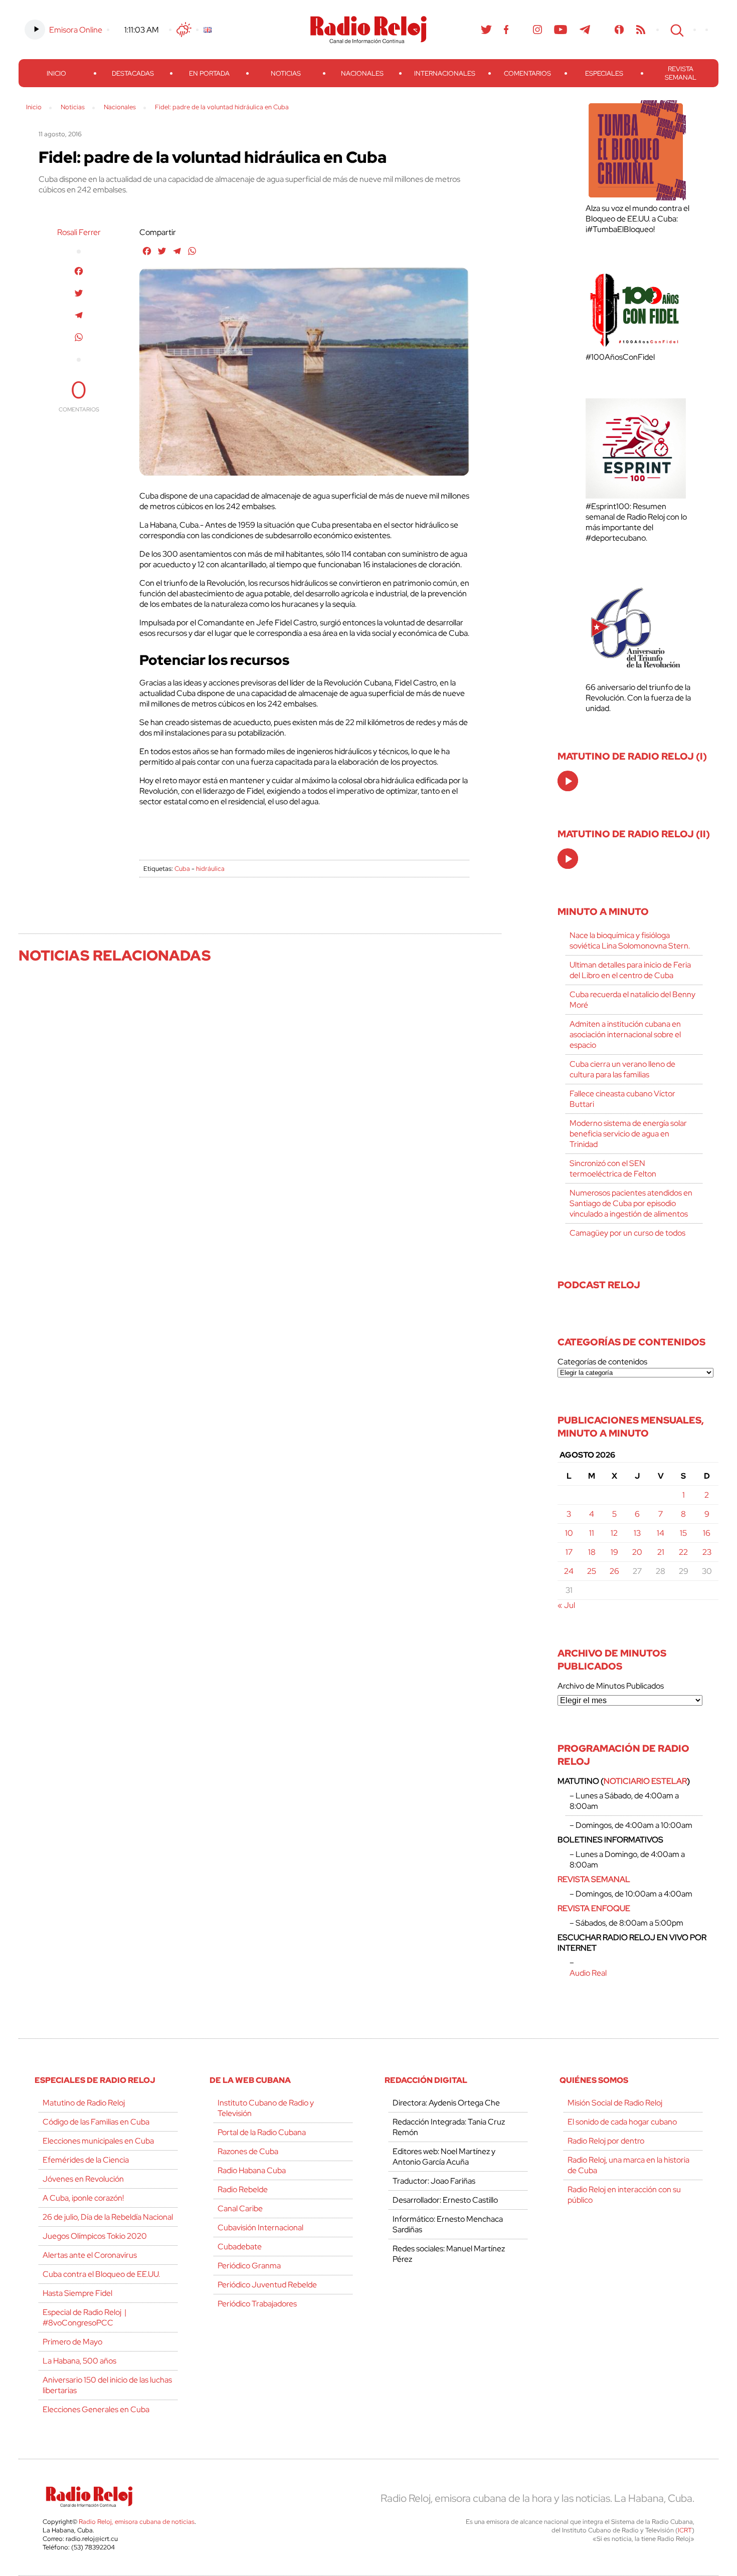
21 (661, 1552)
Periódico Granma (249, 2266)
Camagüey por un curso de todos (627, 1233)
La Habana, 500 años (79, 2361)
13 (637, 1533)
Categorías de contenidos (602, 1362)
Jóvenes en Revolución (83, 2179)
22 (683, 1552)
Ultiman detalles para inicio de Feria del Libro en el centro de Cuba (630, 970)
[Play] (569, 782)
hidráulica (210, 869)
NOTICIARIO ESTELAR (645, 1781)
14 (661, 1533)
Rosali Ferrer (79, 232)
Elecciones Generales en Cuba (96, 2409)
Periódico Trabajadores (257, 2304)
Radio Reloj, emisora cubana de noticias (137, 2522)
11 (592, 1533)
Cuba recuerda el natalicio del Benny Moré (632, 1000)
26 (614, 1571)
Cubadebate (240, 2247)
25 (592, 1571)
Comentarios (527, 73)
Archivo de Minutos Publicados (611, 1686)
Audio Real (588, 1973)
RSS (641, 30)
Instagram (537, 30)
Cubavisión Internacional (260, 2228)
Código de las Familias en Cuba (96, 2122)
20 (637, 1552)
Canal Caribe (240, 2208)
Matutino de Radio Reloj (84, 2103)
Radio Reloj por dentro (606, 2141)
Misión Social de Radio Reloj (615, 2103)
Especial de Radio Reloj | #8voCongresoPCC (84, 2317)
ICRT (685, 2530)
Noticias (286, 73)
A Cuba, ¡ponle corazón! (83, 2198)
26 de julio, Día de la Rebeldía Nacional (108, 2217)
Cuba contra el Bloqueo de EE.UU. (101, 2274)
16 (707, 1533)
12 (614, 1533)
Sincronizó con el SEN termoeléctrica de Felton (613, 1168)
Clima (184, 30)
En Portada (209, 73)
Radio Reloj (368, 30)
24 (569, 1571)
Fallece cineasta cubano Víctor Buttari (622, 1099)
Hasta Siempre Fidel (77, 2293)
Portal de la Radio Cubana (262, 2132)
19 (614, 1552)
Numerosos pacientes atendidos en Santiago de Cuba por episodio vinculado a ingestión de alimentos (631, 1203)
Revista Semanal (681, 73)
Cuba (182, 869)
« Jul (566, 1605)
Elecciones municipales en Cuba (98, 2141)
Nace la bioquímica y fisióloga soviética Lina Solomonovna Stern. (630, 941)
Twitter (486, 30)
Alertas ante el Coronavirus (90, 2255)
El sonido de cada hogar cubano (622, 2122)
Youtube (561, 30)
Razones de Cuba (248, 2151)
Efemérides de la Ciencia (86, 2160)
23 (707, 1552)
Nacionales (362, 73)
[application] (568, 781)
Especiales (604, 73)
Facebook (506, 30)
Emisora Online (76, 30)
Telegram (585, 30)
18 (592, 1552)
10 (569, 1533)
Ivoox (619, 30)
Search (676, 30)
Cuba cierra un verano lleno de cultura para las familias (622, 1069)
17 (569, 1552)
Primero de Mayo (72, 2342)
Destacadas (133, 73)
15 (683, 1533)
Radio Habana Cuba (252, 2170)
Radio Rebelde (243, 2189)
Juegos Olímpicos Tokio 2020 (95, 2236)
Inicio (56, 73)
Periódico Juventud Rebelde (267, 2285)
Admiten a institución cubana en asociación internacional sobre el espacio (625, 1034)
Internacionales (445, 73)
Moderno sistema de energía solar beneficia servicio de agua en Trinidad (628, 1134)
